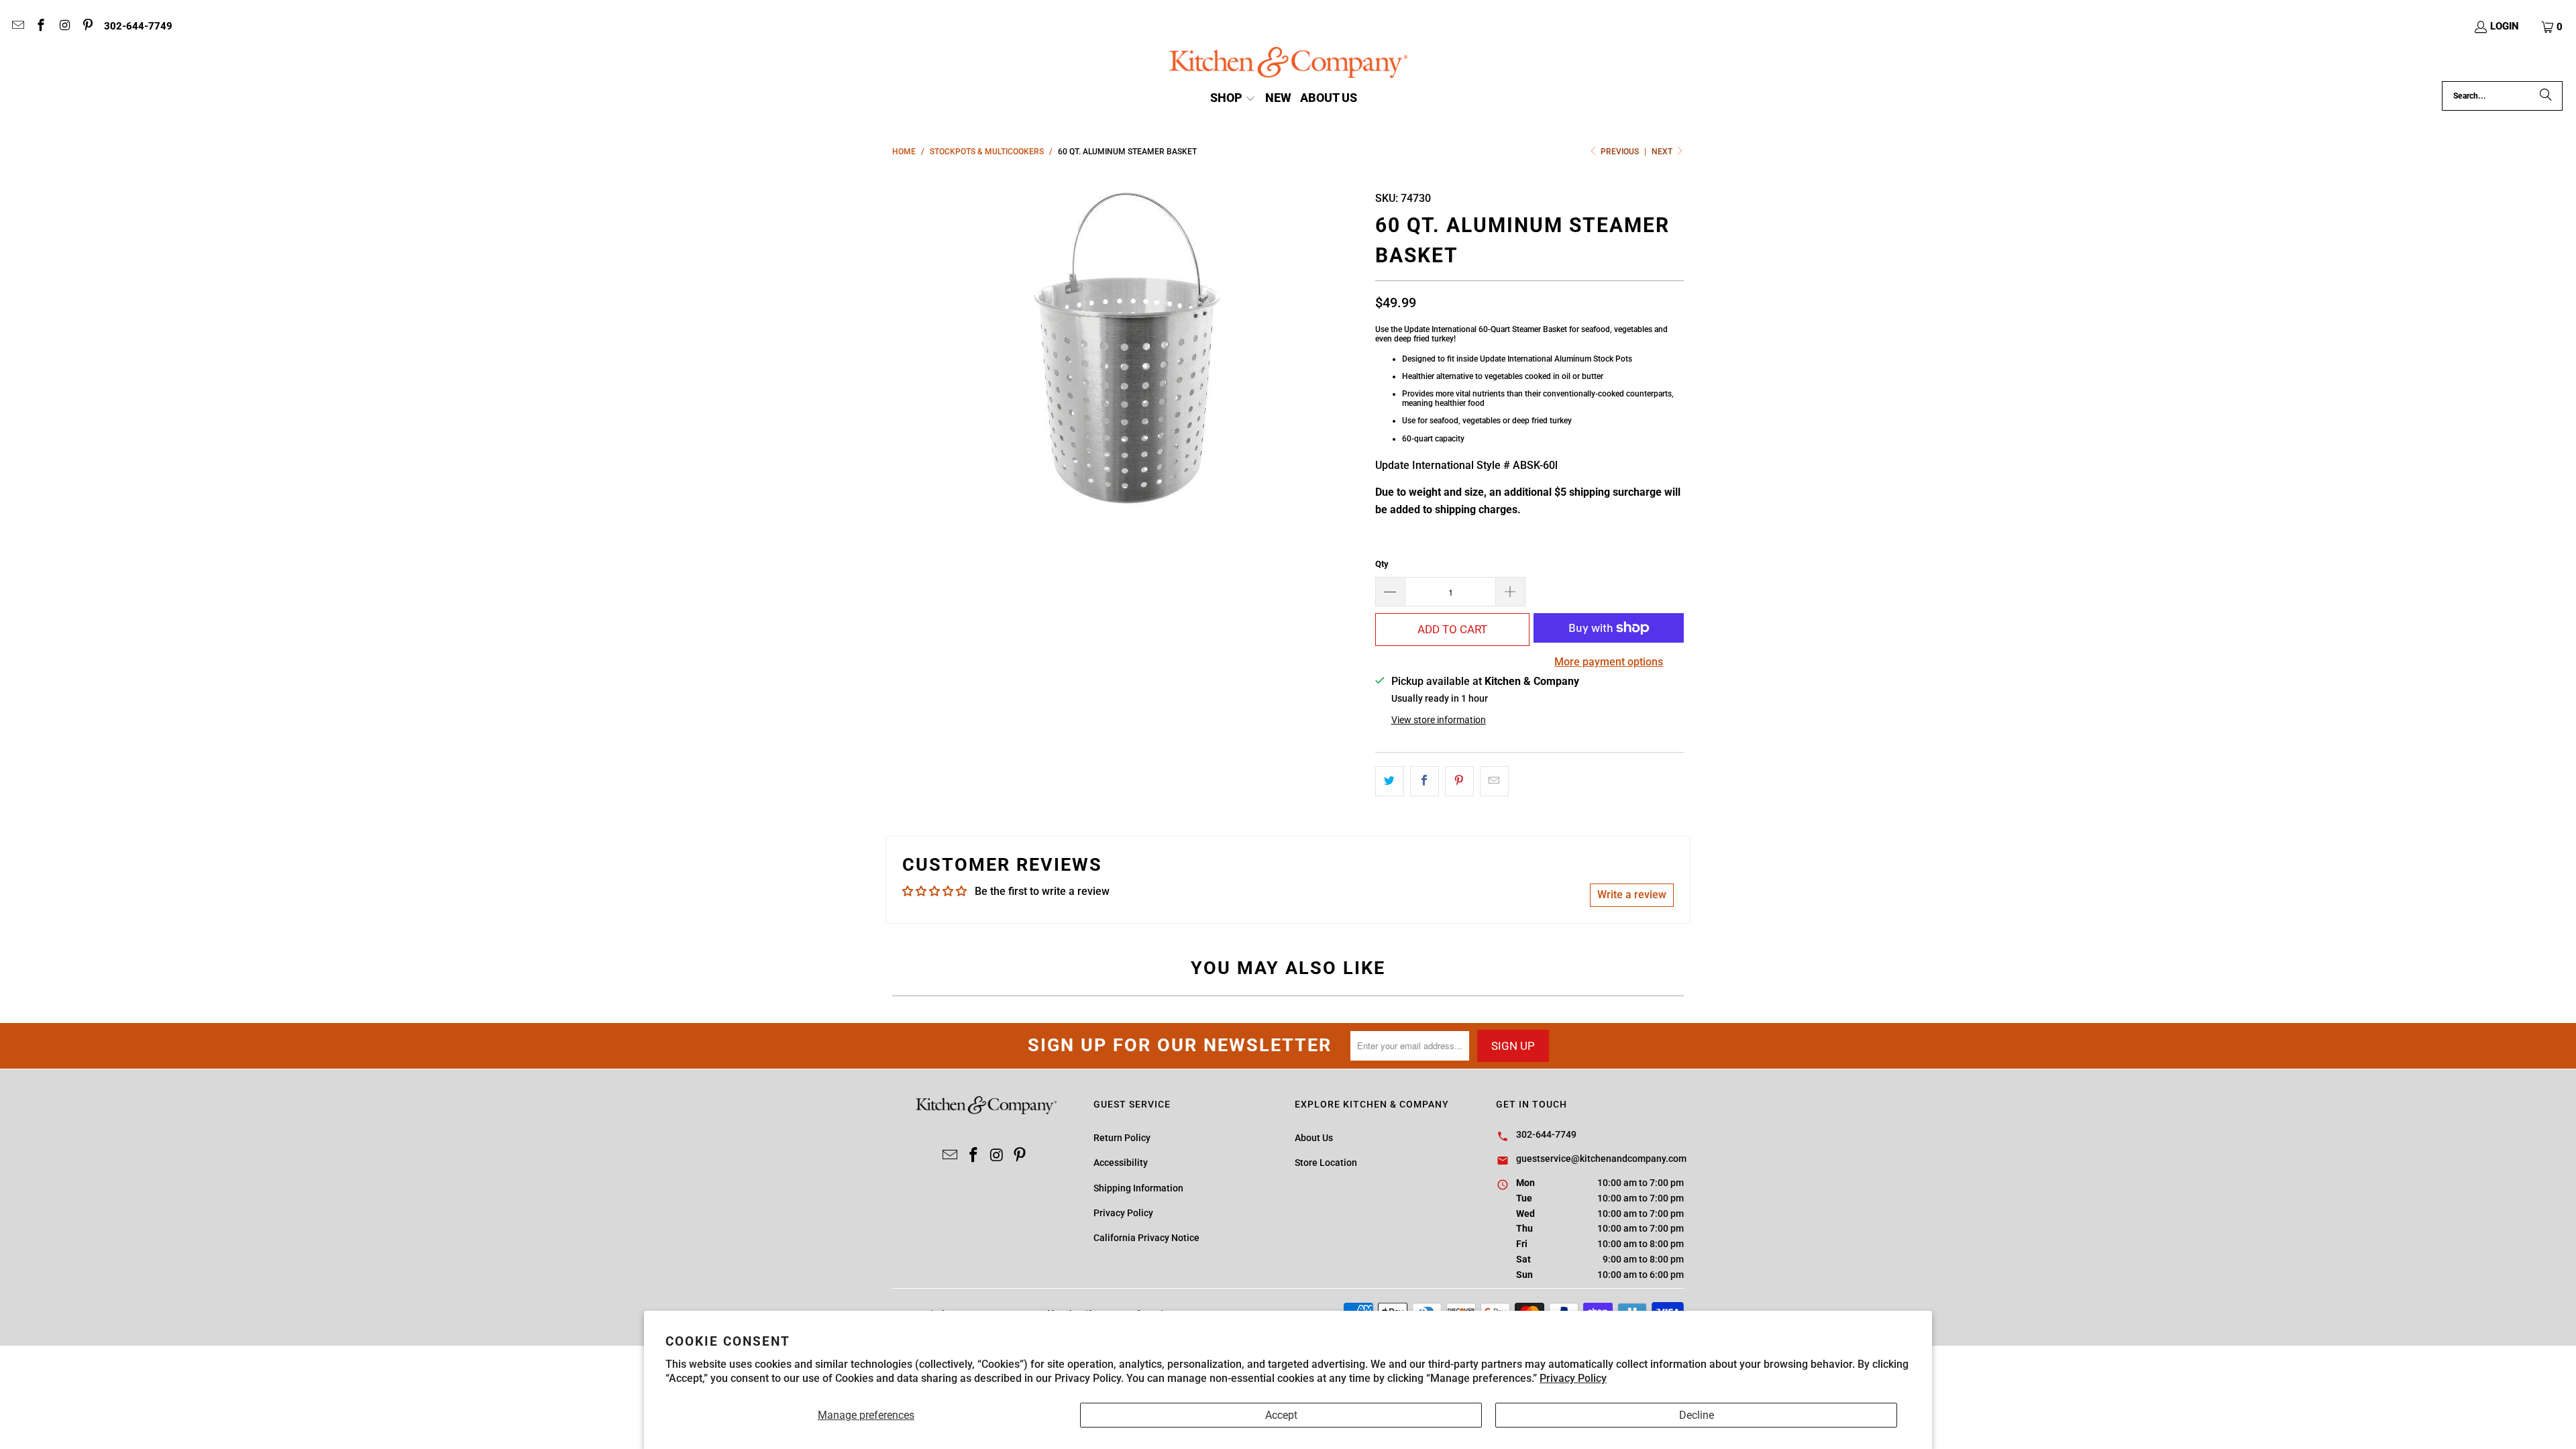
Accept (1281, 1415)
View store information (1439, 720)
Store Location (1326, 1163)
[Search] (2546, 96)
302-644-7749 (138, 26)
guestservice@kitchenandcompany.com (1601, 1159)
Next (1663, 152)
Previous (1620, 152)
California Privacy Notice (1146, 1238)
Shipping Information (1138, 1188)
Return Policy (1122, 1138)
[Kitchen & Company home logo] (1288, 64)
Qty (1382, 564)
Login (2505, 26)
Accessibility (1121, 1163)
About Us (1314, 1138)
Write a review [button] (1632, 895)
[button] (2553, 27)
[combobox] (2502, 96)
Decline (1697, 1415)
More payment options (1609, 662)
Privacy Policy (1573, 1378)
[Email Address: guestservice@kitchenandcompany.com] (17, 27)
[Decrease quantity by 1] (1390, 592)
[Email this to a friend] (1494, 782)
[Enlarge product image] (1127, 347)
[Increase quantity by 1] (1511, 592)
